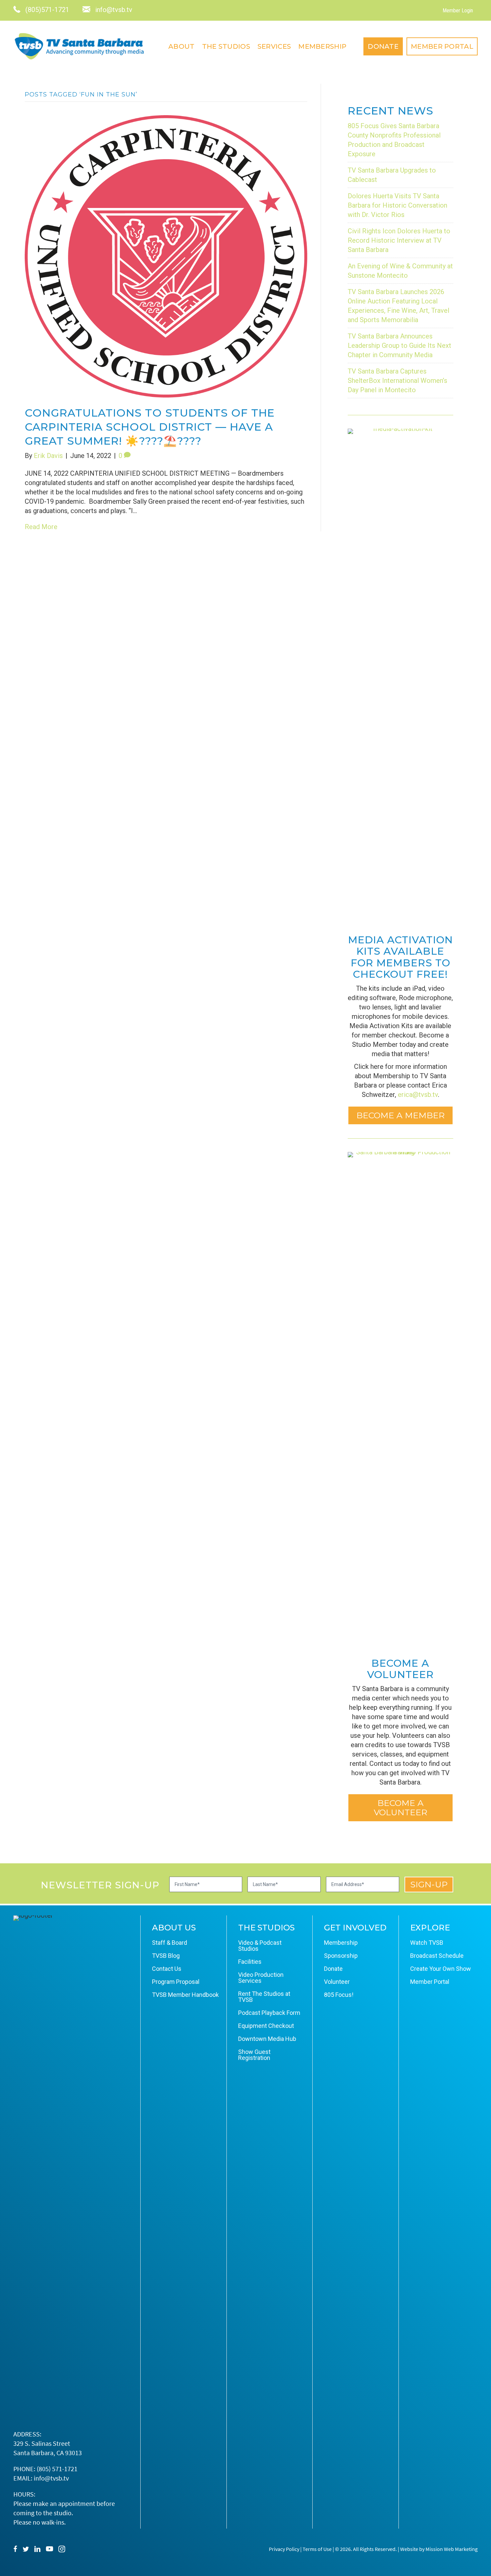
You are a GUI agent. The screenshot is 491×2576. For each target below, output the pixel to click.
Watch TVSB (427, 1943)
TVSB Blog (166, 1956)
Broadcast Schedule (437, 1956)
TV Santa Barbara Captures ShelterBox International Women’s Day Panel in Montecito (397, 381)
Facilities (250, 1962)
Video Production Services (261, 1978)
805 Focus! (339, 1995)
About (182, 46)
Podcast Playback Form (269, 2013)
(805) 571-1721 (57, 2469)
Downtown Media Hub (267, 2039)
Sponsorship (341, 1956)
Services (274, 46)
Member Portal (442, 46)
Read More (41, 527)
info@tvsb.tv (51, 2478)
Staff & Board (170, 1943)
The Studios (226, 46)
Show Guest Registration (254, 2055)
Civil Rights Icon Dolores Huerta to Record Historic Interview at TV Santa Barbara (399, 240)
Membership (322, 46)
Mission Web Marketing (452, 2549)
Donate (383, 46)
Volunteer (337, 1982)
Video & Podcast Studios (260, 1946)
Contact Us (167, 1969)
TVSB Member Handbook (185, 1995)
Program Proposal (176, 1982)
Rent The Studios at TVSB (264, 1997)
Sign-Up (429, 1884)
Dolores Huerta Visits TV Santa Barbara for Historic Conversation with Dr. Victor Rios (397, 205)
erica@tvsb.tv (418, 1095)
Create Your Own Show (441, 1969)
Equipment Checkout (266, 2026)
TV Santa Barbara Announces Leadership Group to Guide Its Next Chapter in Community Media (399, 345)
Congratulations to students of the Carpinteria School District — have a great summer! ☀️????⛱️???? (150, 427)
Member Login (458, 11)
